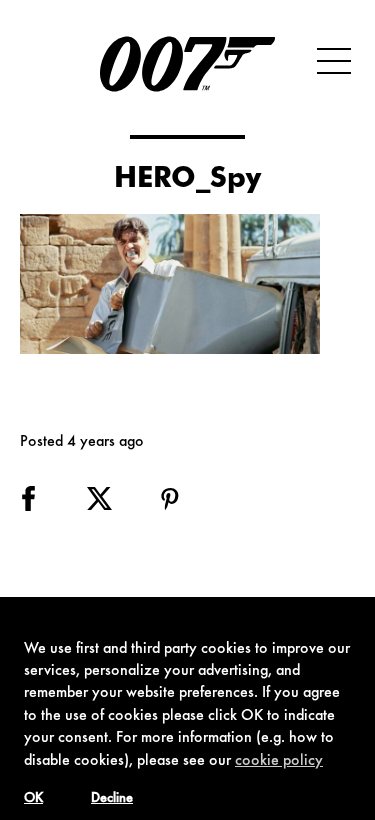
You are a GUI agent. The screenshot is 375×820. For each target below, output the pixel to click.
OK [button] (33, 799)
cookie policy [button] (279, 761)
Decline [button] (112, 799)
